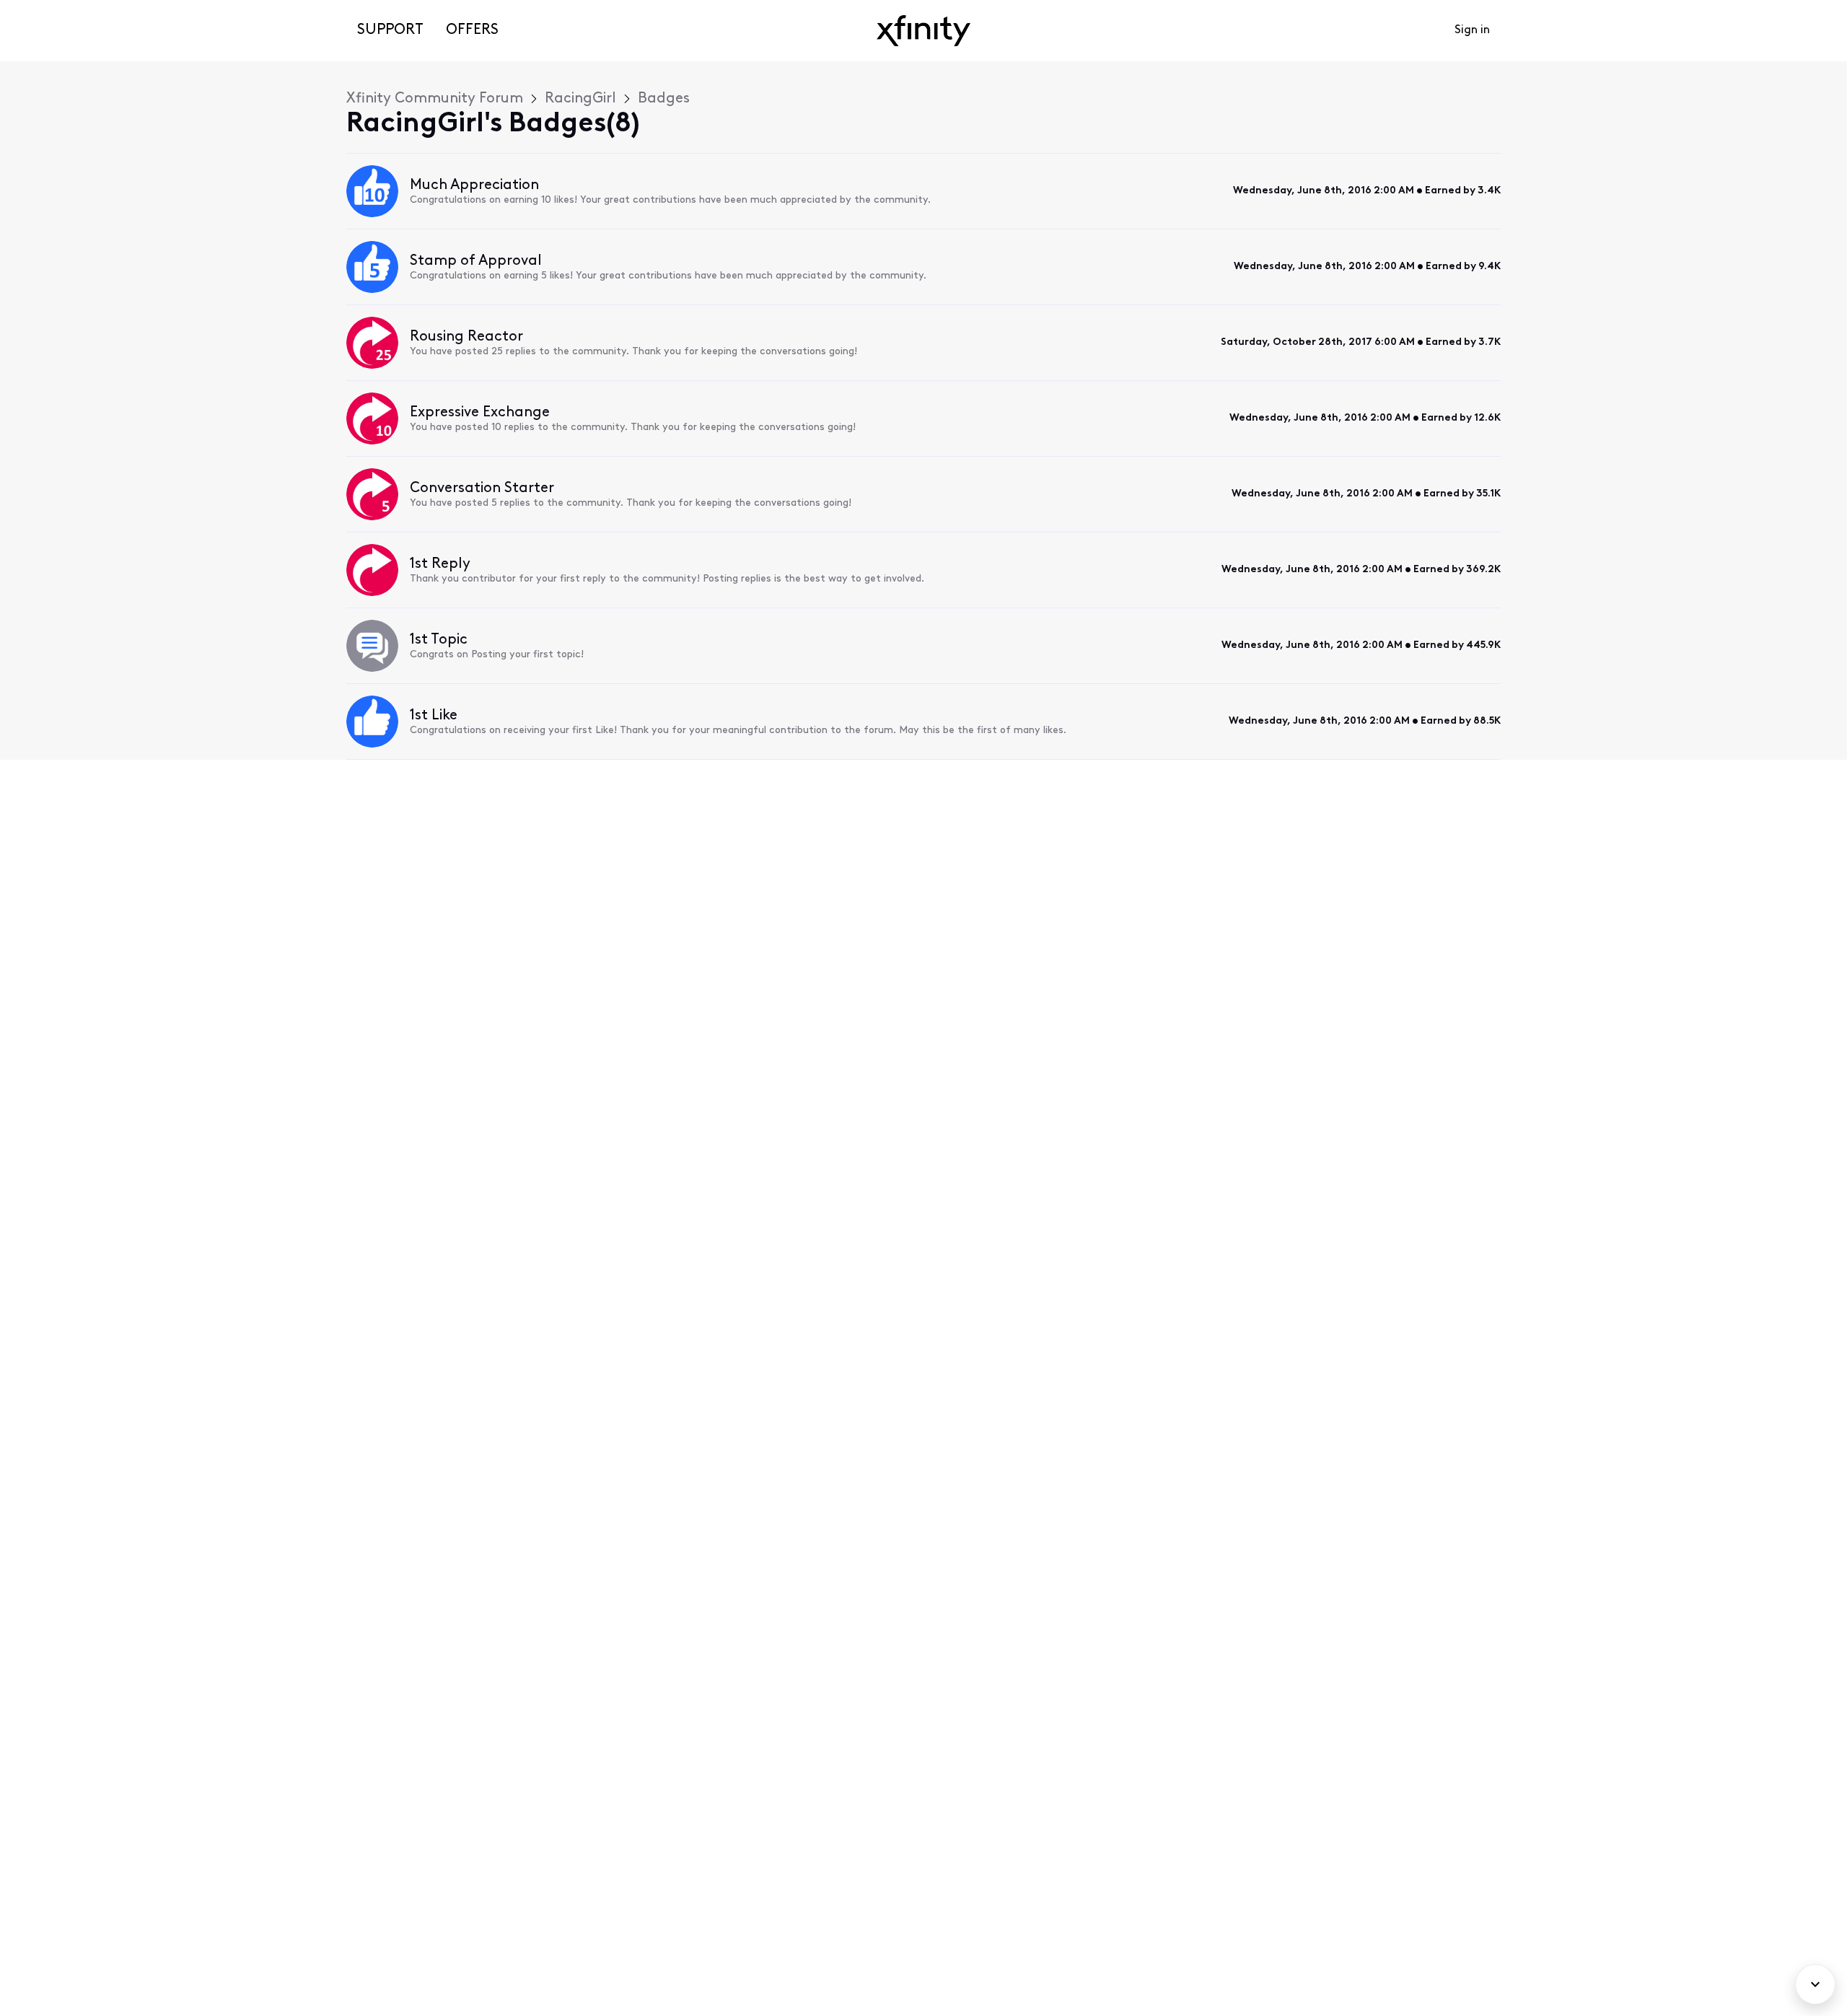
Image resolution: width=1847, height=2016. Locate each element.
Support (390, 30)
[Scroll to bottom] (1815, 1984)
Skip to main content (63, 10)
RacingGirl (580, 99)
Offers (472, 30)
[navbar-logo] (923, 31)
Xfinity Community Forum (435, 99)
